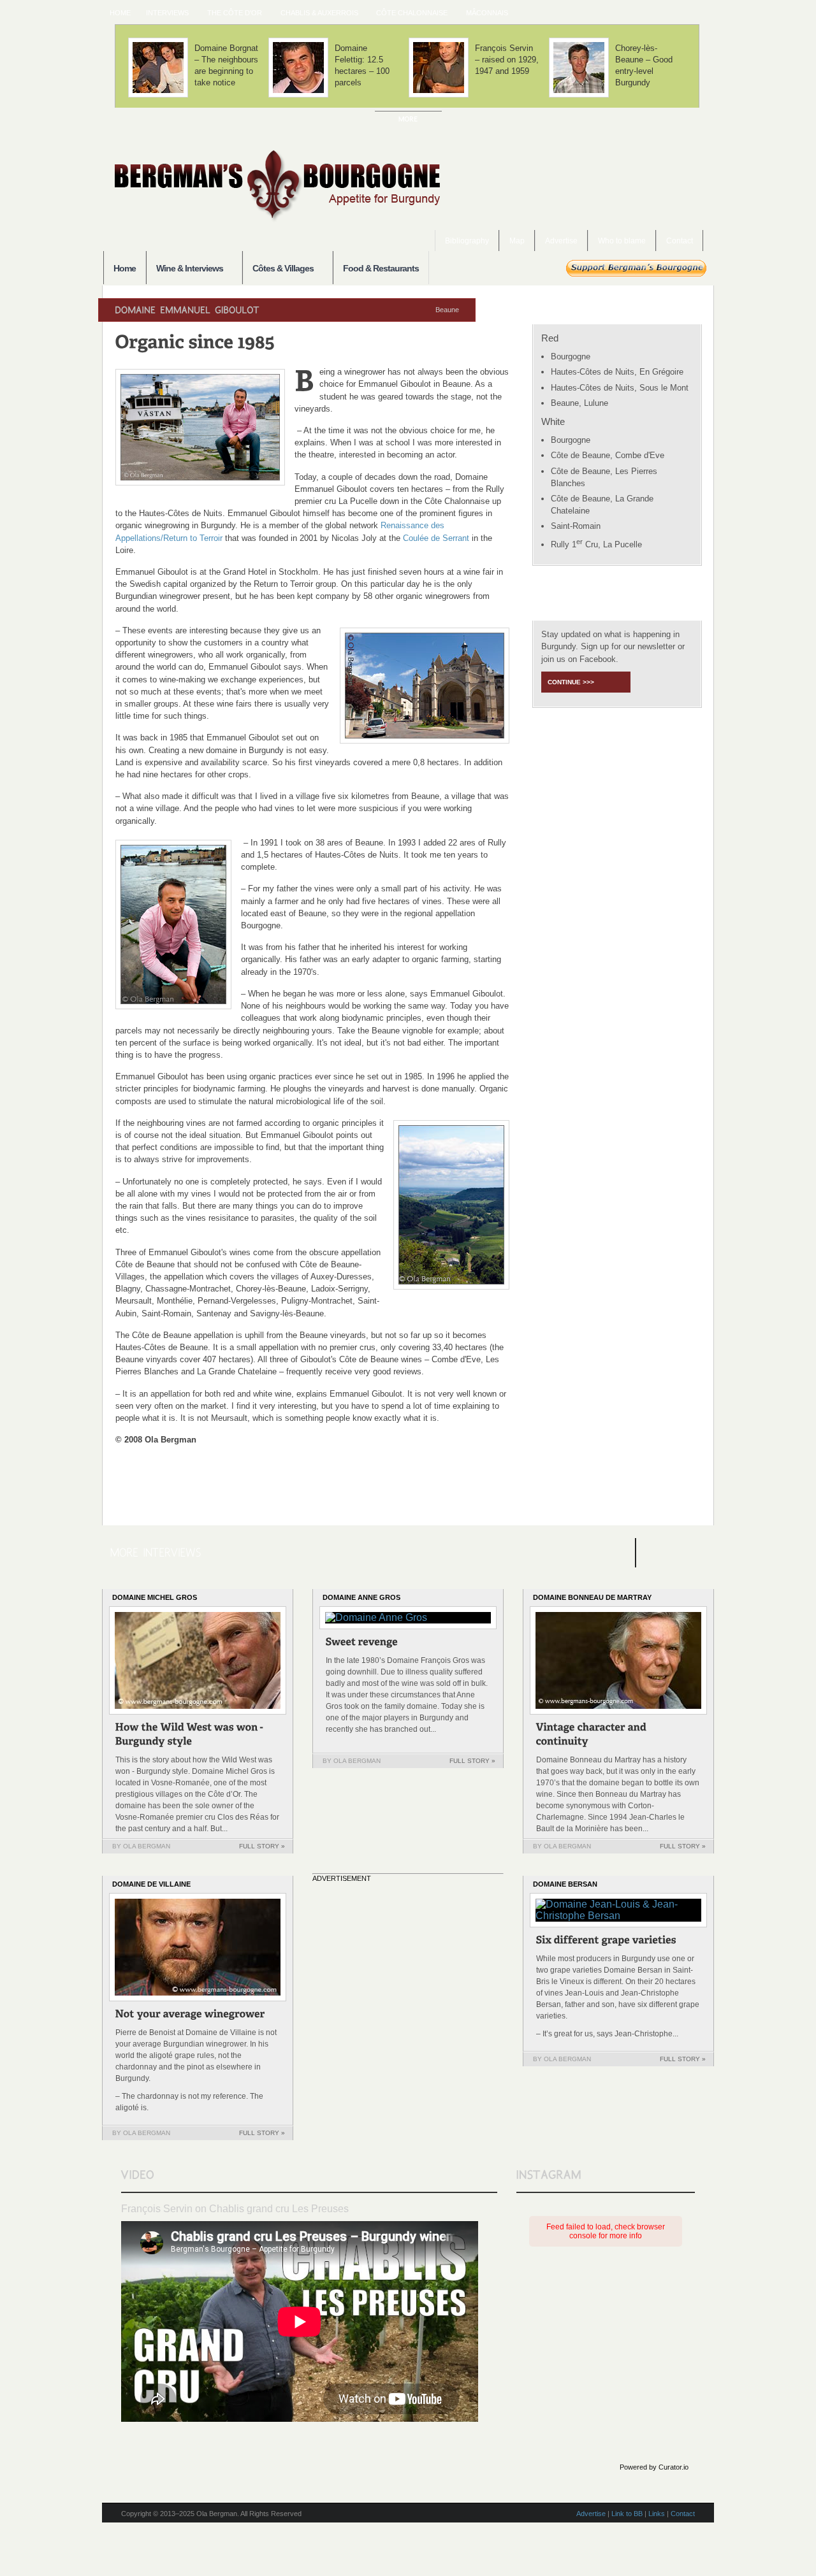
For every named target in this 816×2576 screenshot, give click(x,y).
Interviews (164, 13)
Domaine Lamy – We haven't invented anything (226, 65)
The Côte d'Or (231, 13)
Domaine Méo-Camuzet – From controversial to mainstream (646, 65)
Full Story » (262, 1846)
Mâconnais (483, 13)
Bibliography (467, 241)
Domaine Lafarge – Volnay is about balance (367, 60)
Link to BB (627, 2514)
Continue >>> (571, 682)
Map (517, 241)
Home (120, 13)
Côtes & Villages (278, 269)
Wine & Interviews (185, 269)
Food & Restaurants (381, 268)
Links (657, 2514)
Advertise (561, 241)
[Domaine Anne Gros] (362, 1644)
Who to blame (622, 241)
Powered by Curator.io (654, 2467)
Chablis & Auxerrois (316, 13)
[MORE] (408, 119)
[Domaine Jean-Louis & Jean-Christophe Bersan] (606, 1942)
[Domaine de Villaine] (190, 2016)
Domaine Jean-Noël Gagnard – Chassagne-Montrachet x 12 (505, 65)
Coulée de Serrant (436, 538)
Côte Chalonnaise (408, 13)
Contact (680, 241)
